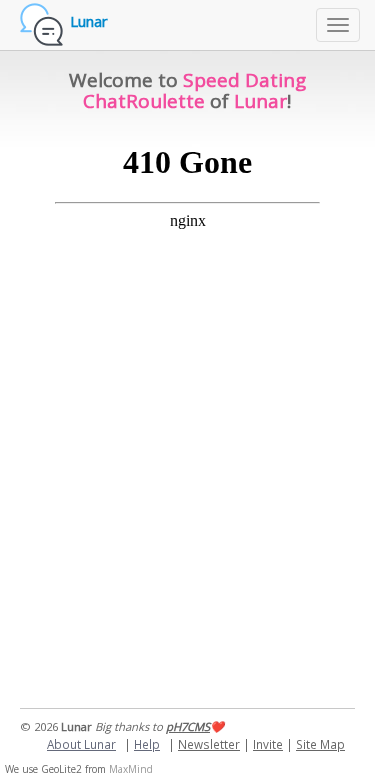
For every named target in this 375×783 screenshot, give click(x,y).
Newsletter (209, 744)
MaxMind (131, 769)
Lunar (89, 21)
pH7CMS (188, 726)
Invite (268, 744)
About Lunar (81, 744)
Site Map (320, 744)
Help (147, 744)
